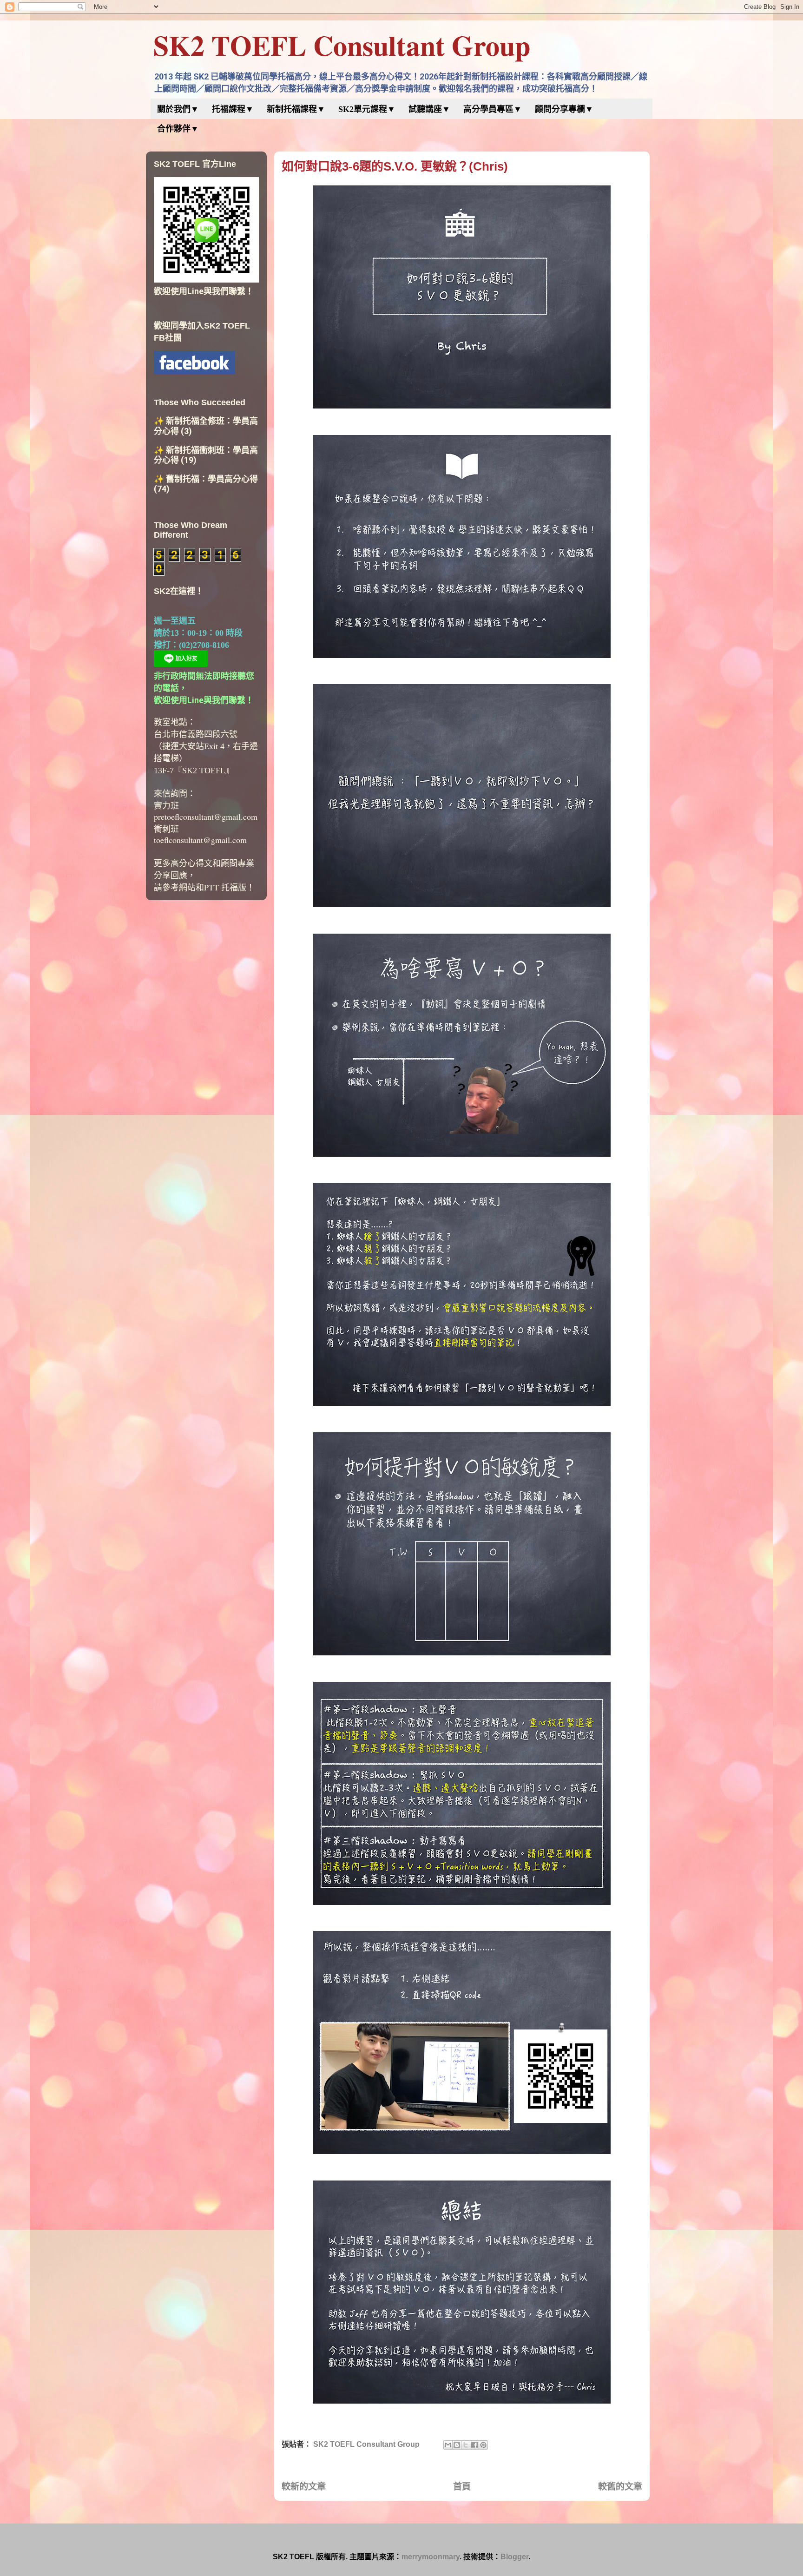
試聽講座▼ (429, 109)
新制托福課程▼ (296, 109)
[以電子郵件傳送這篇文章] (448, 2445)
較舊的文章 (620, 2487)
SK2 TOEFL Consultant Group (342, 45)
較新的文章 (304, 2487)
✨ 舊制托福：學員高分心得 (206, 479)
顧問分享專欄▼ (564, 109)
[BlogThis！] (457, 2445)
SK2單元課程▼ (367, 109)
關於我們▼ (178, 109)
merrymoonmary (431, 2557)
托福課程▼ (233, 109)
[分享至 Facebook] (474, 2445)
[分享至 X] (466, 2445)
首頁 (462, 2487)
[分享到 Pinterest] (483, 2445)
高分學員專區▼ (493, 109)
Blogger (514, 2557)
